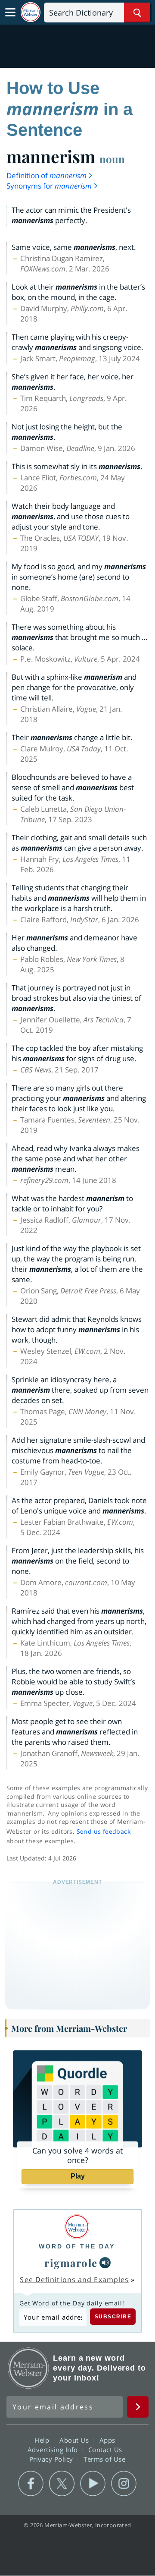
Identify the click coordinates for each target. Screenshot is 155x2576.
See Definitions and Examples (74, 2280)
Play (78, 2176)
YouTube (93, 2484)
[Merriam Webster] (77, 2227)
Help (43, 2440)
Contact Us (106, 2450)
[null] (105, 2263)
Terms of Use (104, 2459)
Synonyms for (49, 186)
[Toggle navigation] (10, 13)
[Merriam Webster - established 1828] (31, 12)
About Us (75, 2440)
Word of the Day (77, 2246)
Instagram (124, 2484)
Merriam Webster (28, 2368)
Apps (108, 2440)
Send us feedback (104, 1831)
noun (112, 159)
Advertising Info (54, 2450)
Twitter (62, 2484)
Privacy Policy (52, 2459)
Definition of (46, 175)
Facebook (31, 2484)
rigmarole (71, 2263)
